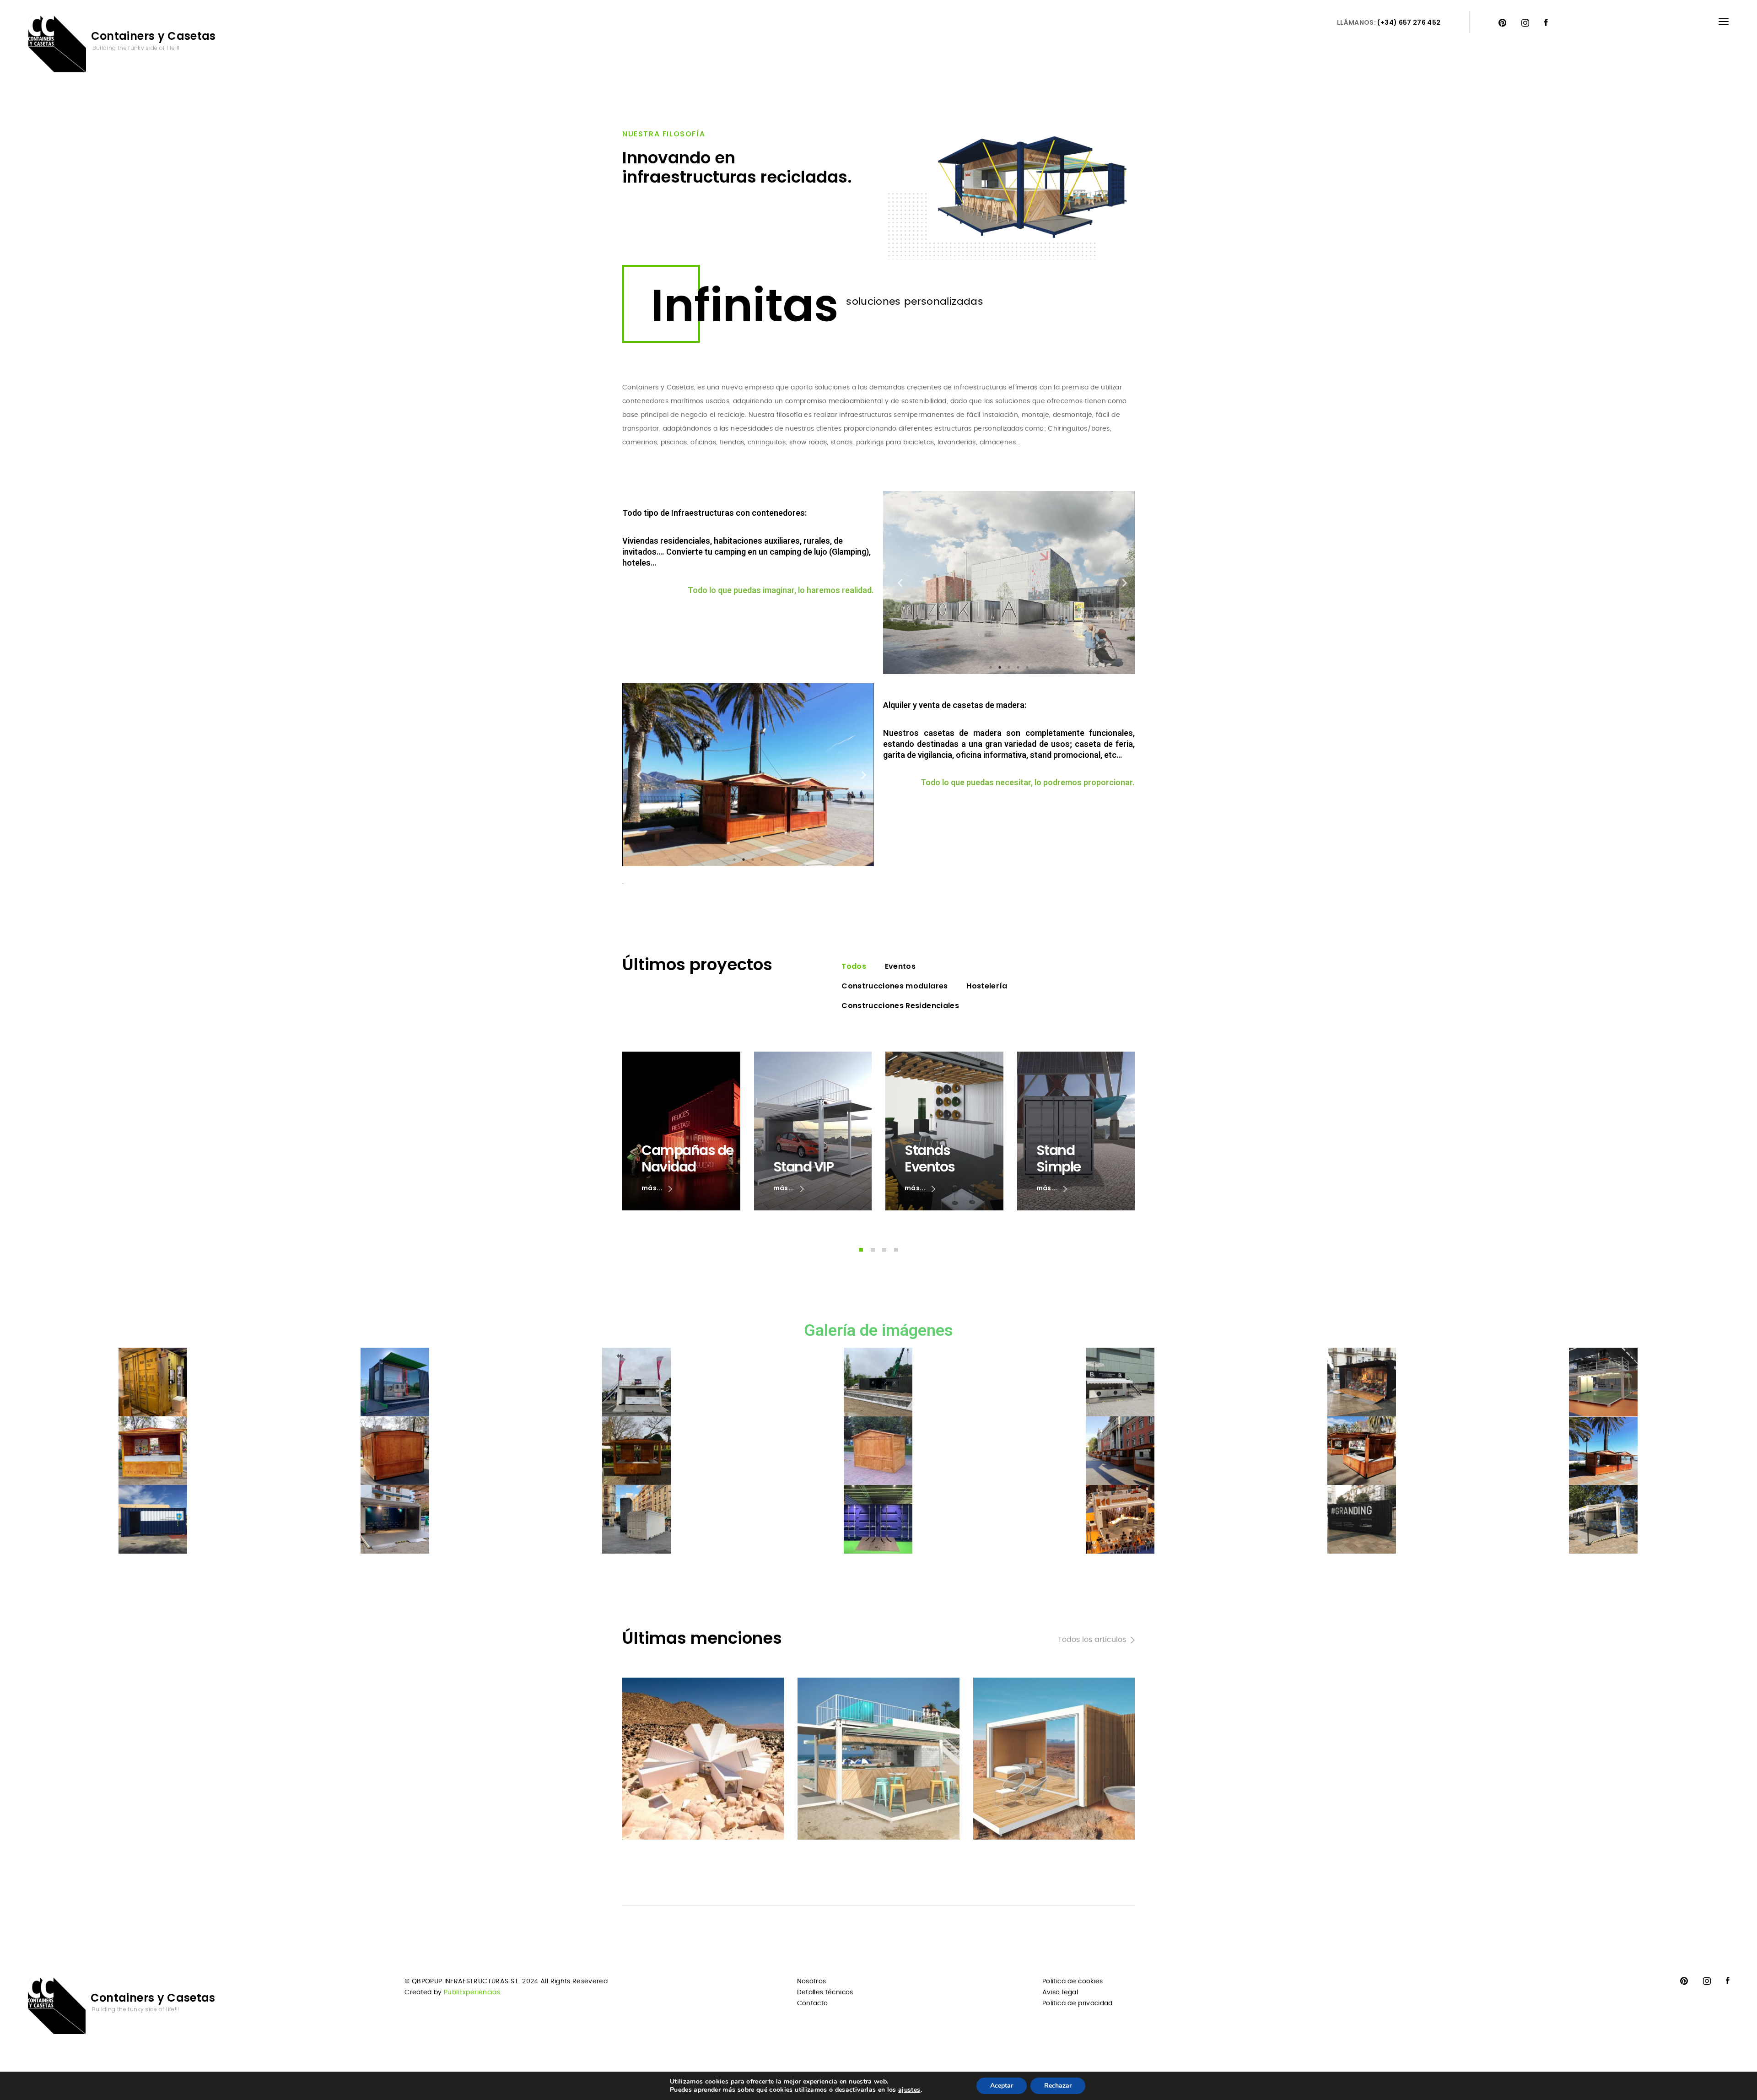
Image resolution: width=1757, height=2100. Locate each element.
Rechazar (1058, 2086)
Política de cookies (1073, 1981)
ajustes (909, 2090)
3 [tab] (1009, 667)
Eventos (900, 966)
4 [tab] (1018, 667)
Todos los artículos (1092, 1640)
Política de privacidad (1078, 2003)
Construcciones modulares (895, 986)
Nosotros (812, 1981)
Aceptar (1002, 2086)
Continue (656, 1815)
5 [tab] (1027, 667)
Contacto (813, 2003)
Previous (897, 583)
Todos (854, 966)
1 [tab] (991, 667)
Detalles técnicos (825, 1992)
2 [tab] (1000, 667)
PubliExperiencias (472, 1992)
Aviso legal (1060, 1992)
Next (1121, 583)
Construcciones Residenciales (900, 1006)
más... (653, 1188)
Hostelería (987, 986)
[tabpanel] (1009, 583)
